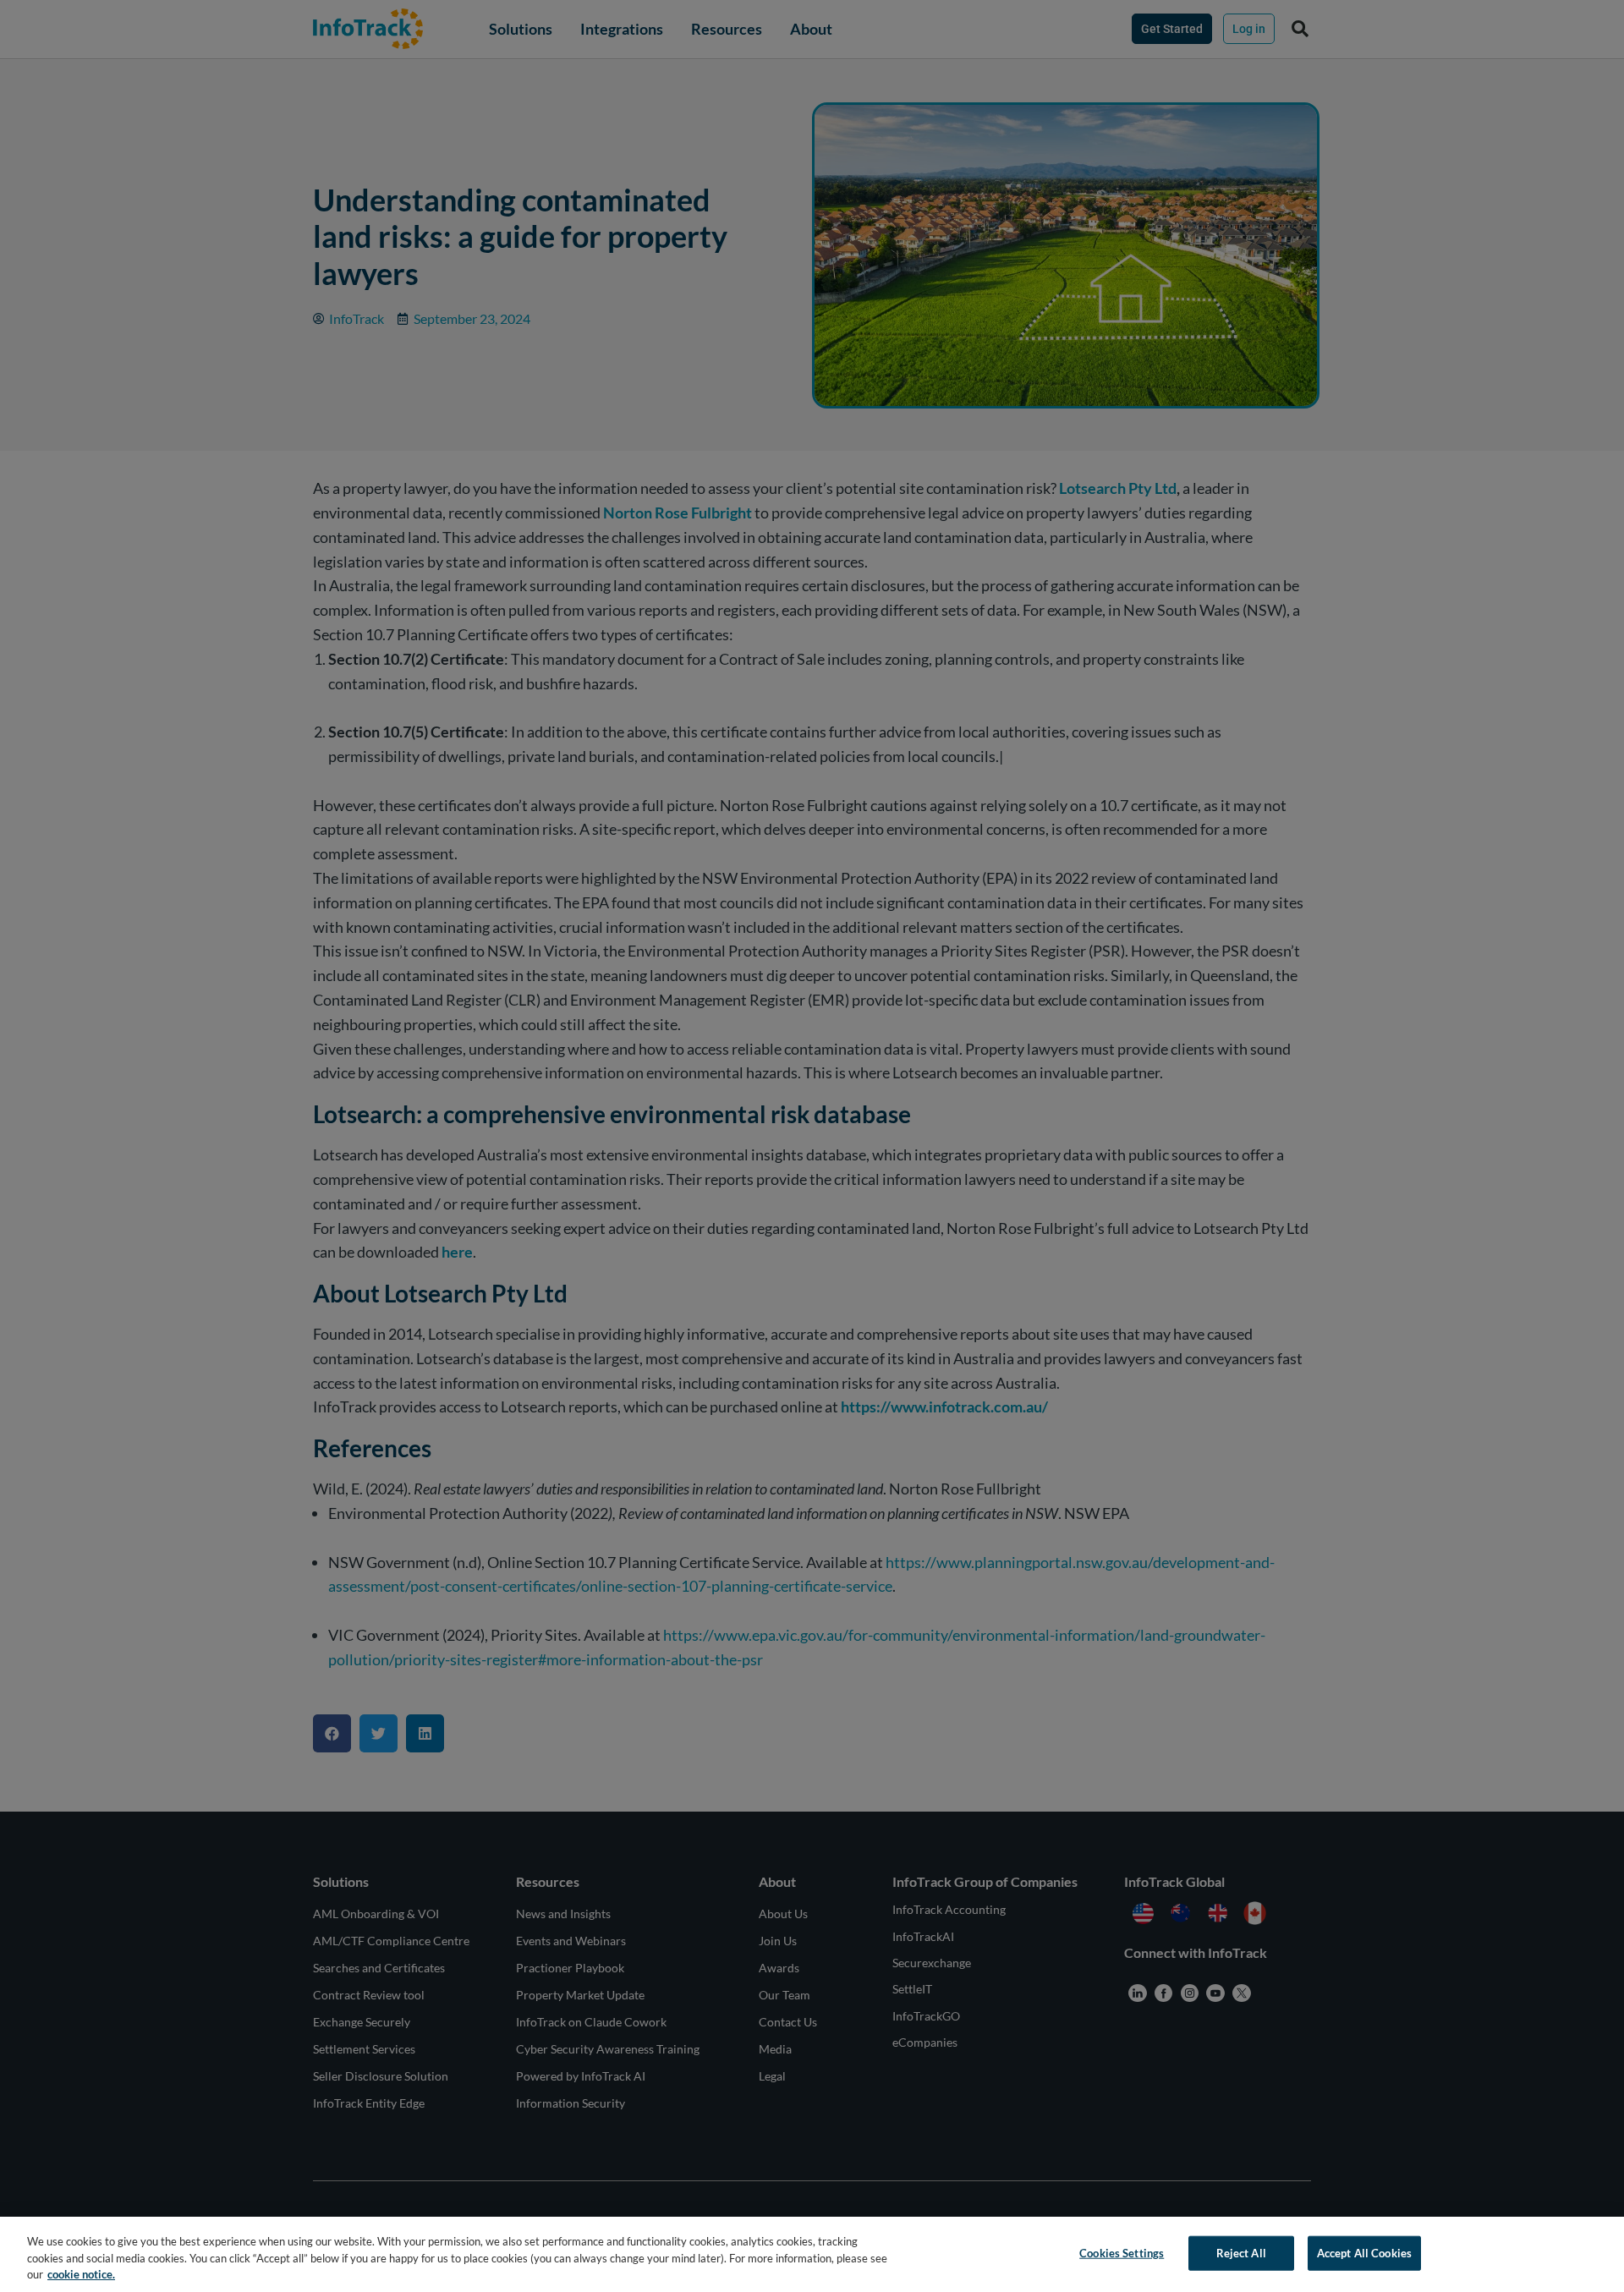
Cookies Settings (1122, 2252)
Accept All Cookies (1364, 2252)
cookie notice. (81, 2274)
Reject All (1241, 2252)
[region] (812, 2254)
